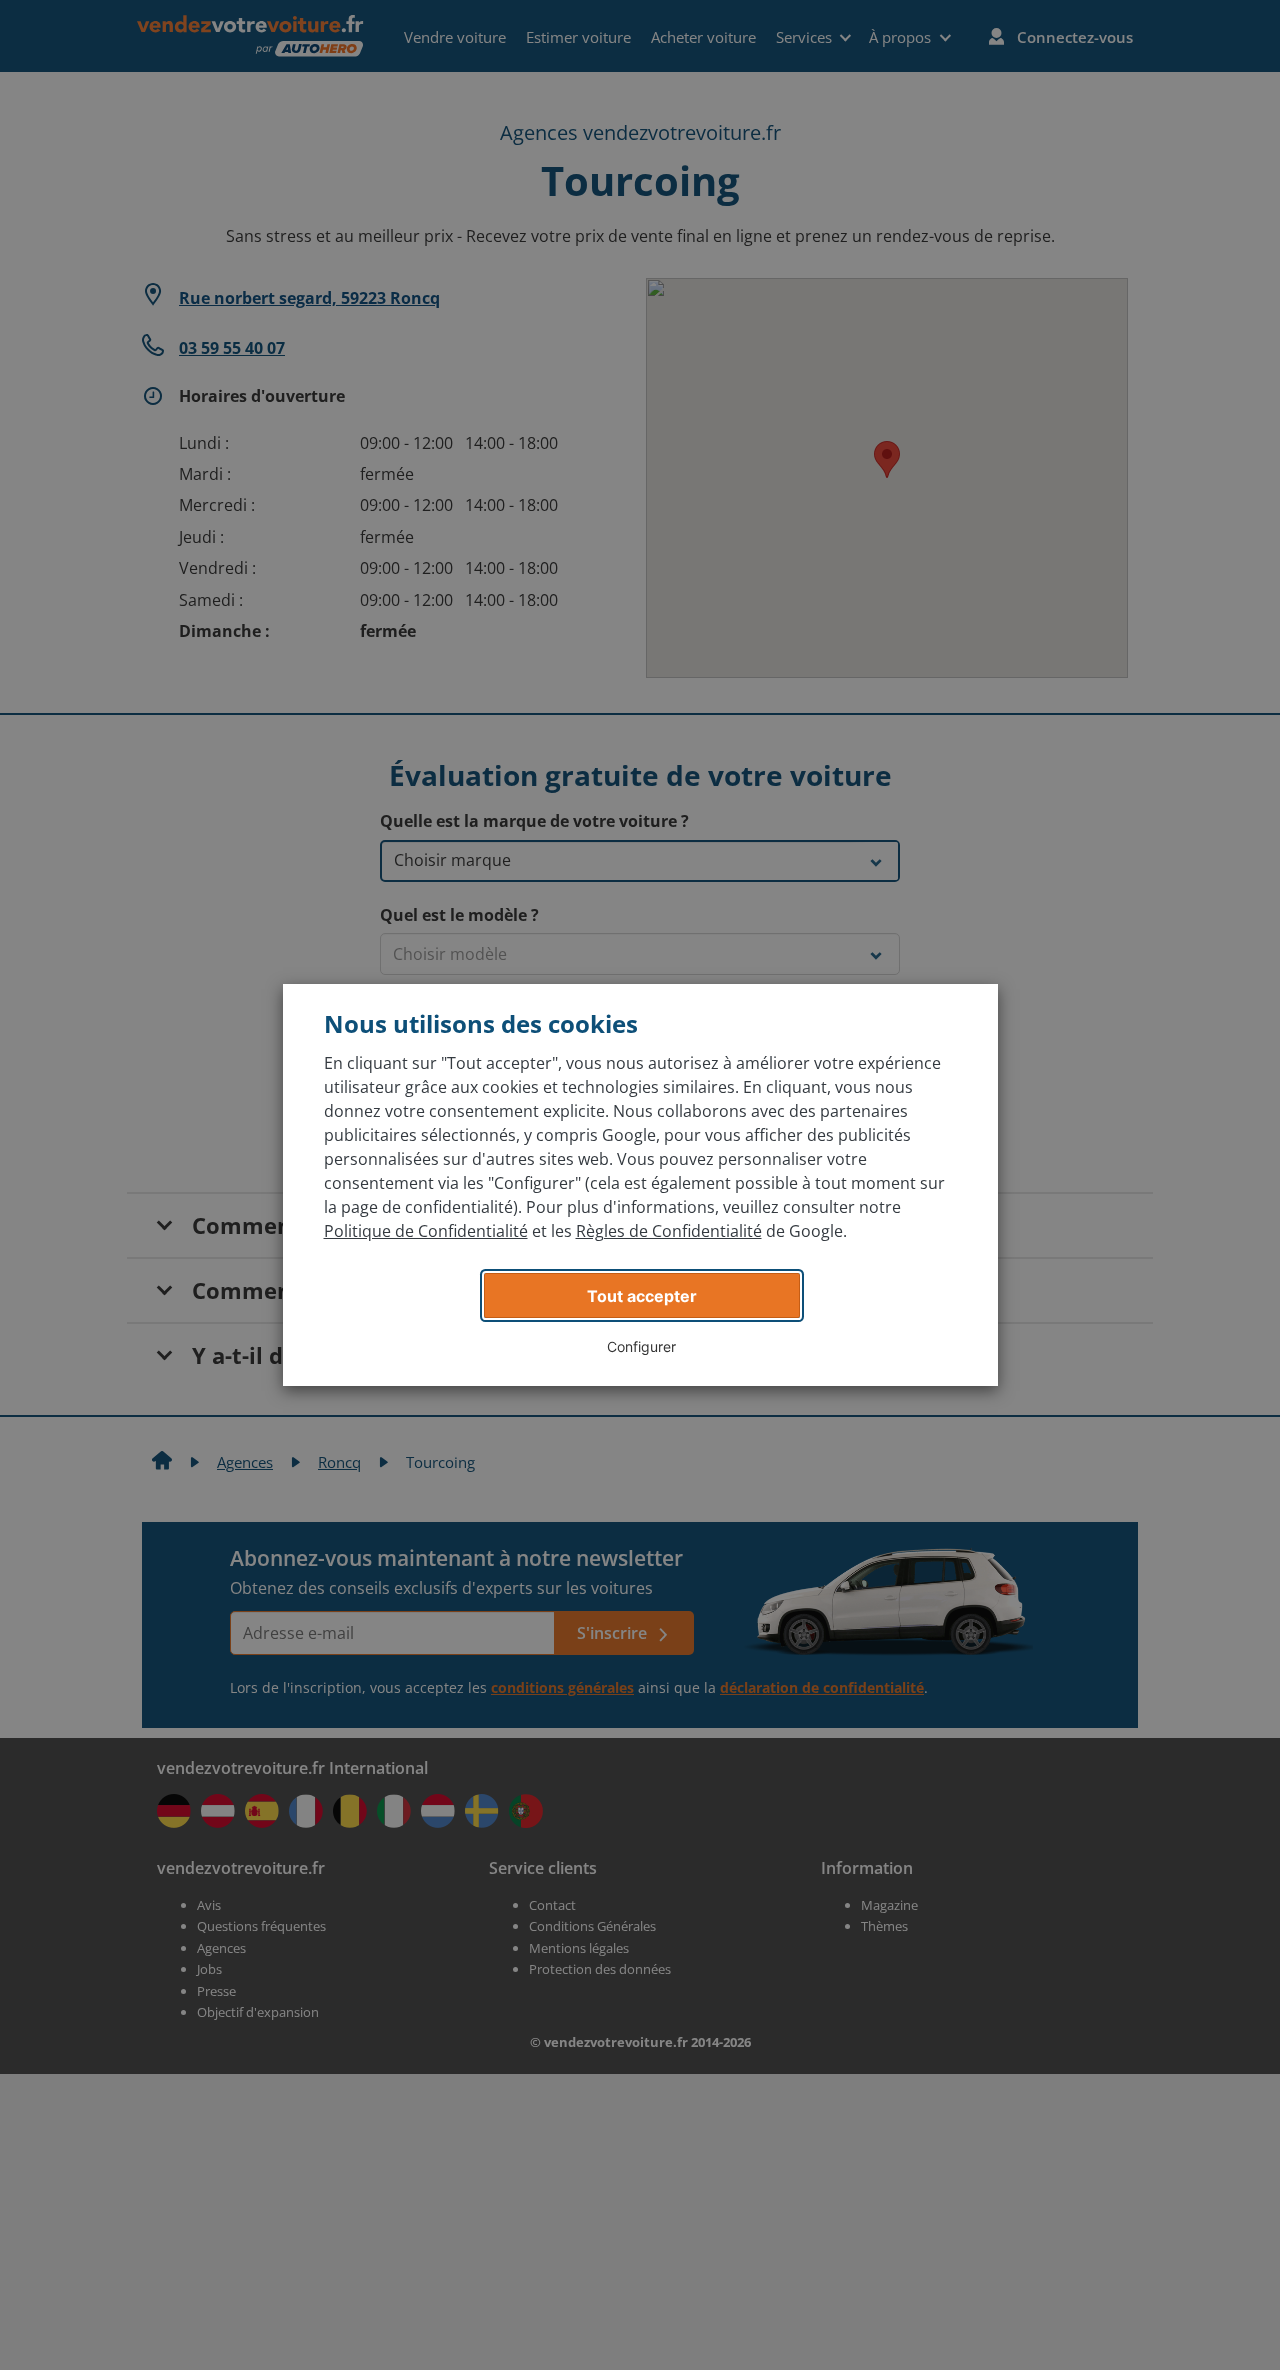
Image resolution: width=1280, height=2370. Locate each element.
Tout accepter (642, 1296)
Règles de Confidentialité (669, 1231)
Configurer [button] (641, 1346)
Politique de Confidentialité (426, 1231)
